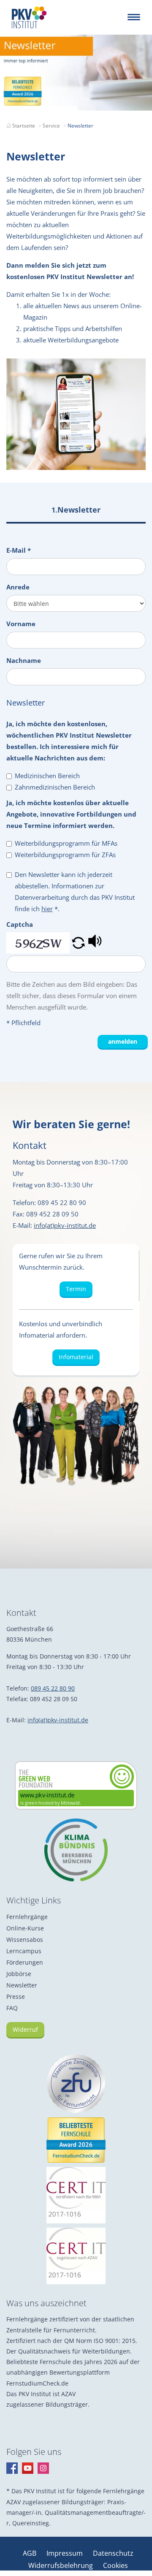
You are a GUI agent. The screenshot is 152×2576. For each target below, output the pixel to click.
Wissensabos (25, 1939)
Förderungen (25, 1962)
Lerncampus (24, 1951)
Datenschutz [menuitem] (113, 2553)
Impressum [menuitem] (65, 2553)
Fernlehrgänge (27, 1917)
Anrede (18, 587)
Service (51, 126)
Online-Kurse (25, 1928)
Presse (16, 1996)
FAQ (12, 2008)
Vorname (21, 624)
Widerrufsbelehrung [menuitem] (61, 2565)
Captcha (20, 924)
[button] (78, 943)
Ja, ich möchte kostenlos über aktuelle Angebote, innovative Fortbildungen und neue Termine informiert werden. (71, 814)
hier (47, 909)
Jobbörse (19, 1974)
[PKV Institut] (29, 17)
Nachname (24, 660)
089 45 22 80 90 (53, 1688)
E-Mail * (19, 550)
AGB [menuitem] (30, 2553)
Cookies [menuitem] (115, 2565)
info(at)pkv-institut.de (65, 1225)
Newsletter (22, 1985)
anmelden (123, 1041)
